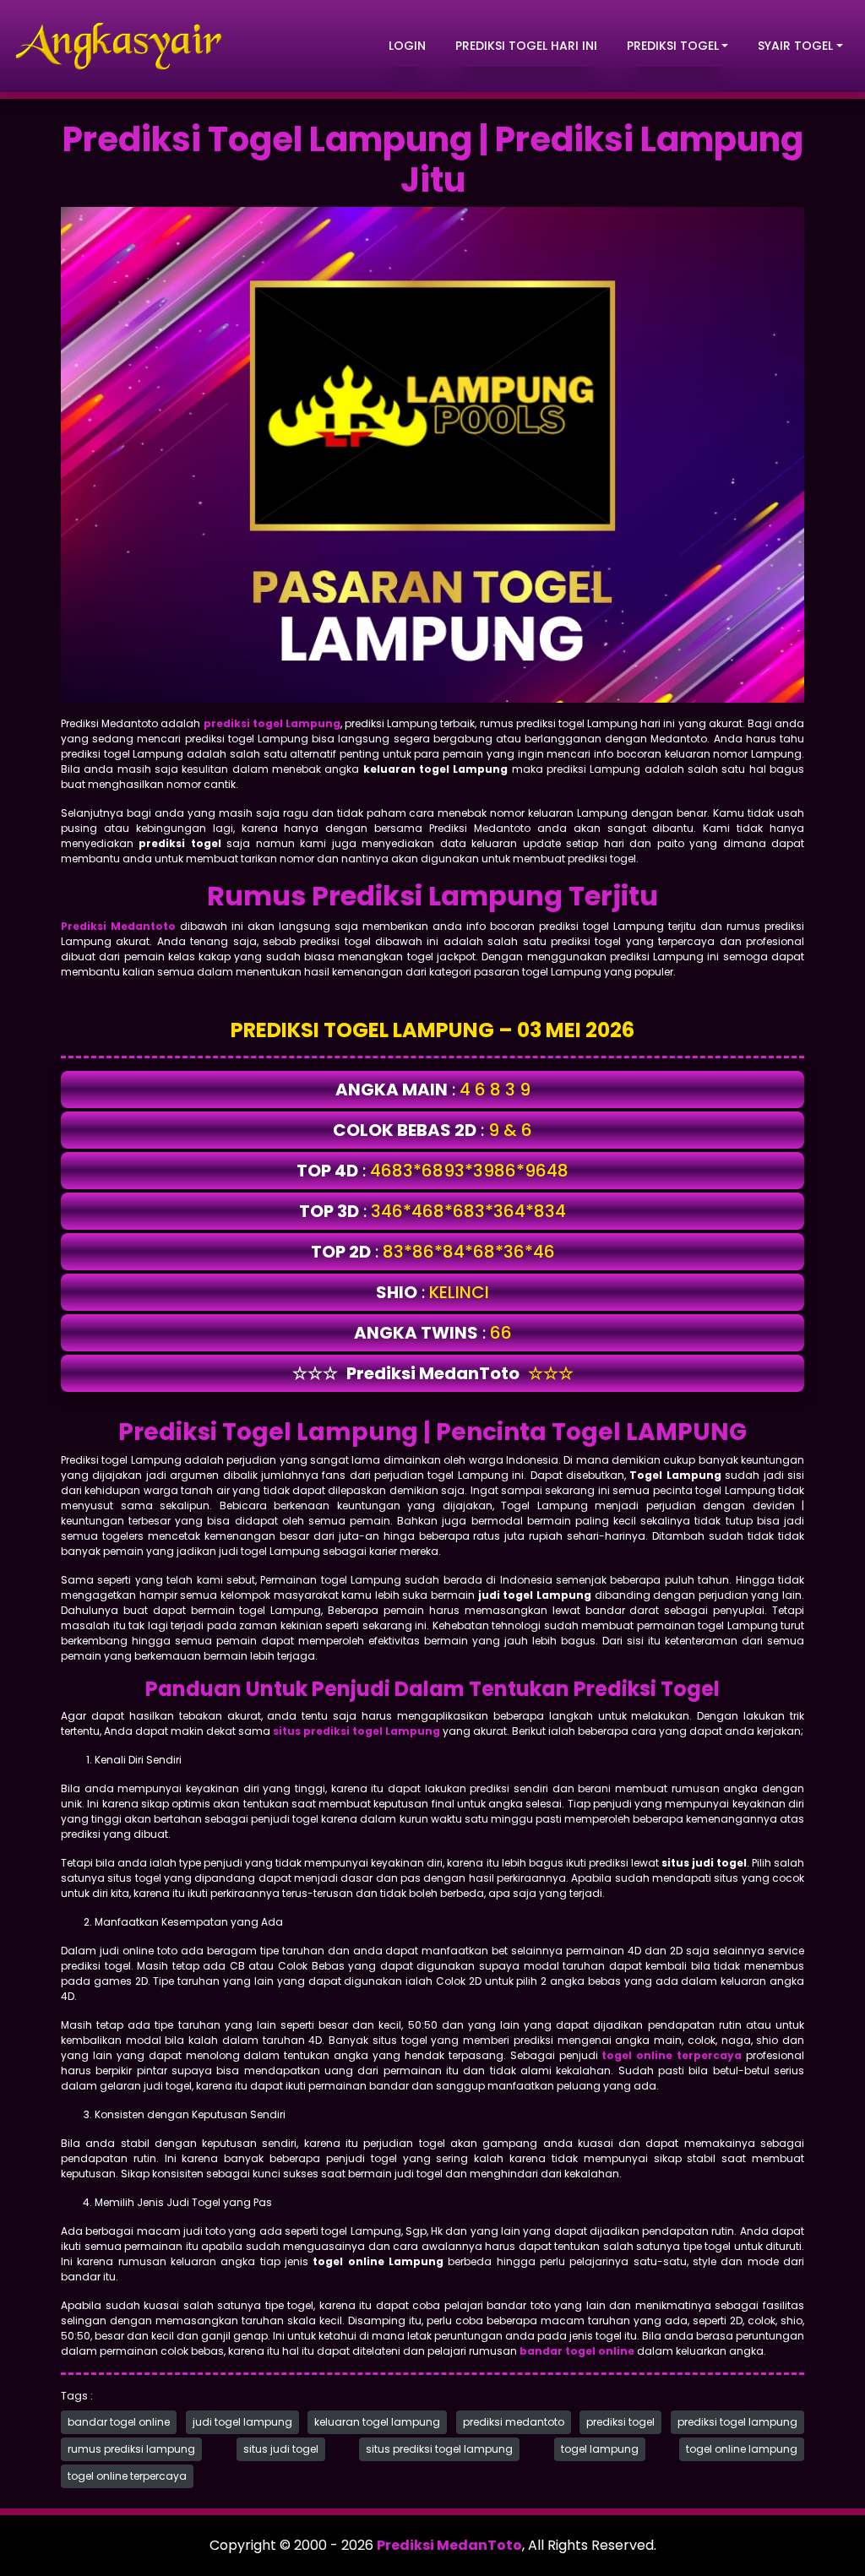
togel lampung (600, 2449)
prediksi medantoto (514, 2422)
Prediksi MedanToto (449, 2545)
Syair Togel (795, 46)
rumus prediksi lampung (131, 2449)
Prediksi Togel (673, 46)
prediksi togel (620, 2422)
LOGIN (407, 46)
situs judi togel (281, 2449)
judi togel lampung (242, 2422)
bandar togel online (119, 2422)
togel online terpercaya (127, 2476)
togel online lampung (742, 2449)
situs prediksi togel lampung (439, 2449)
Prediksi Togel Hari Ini (526, 46)
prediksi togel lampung (737, 2422)
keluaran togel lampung (377, 2422)
